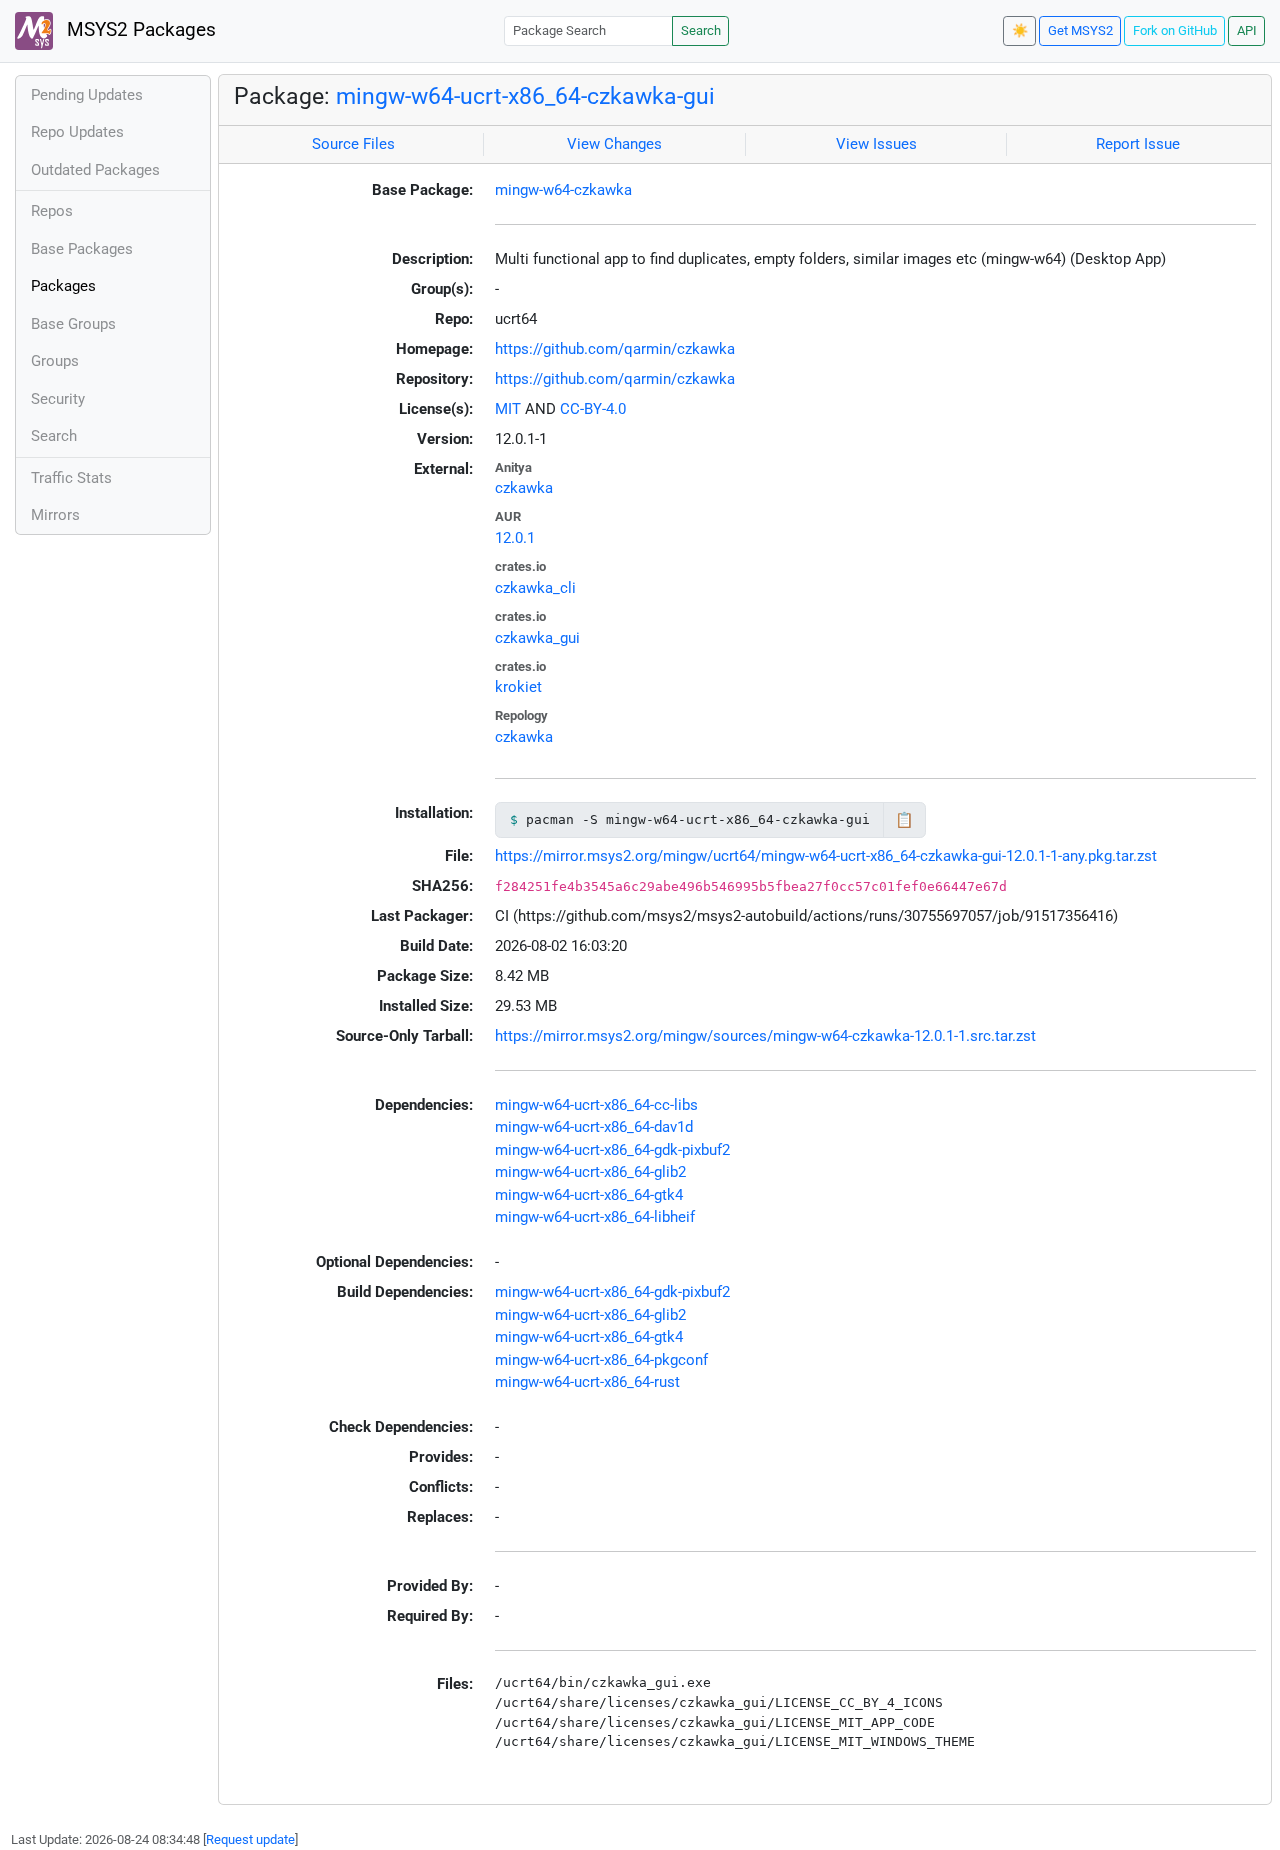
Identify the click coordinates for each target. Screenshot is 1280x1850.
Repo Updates (77, 132)
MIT (508, 409)
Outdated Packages (95, 170)
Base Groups (73, 324)
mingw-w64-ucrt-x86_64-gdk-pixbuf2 (612, 1150)
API (1247, 30)
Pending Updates (87, 95)
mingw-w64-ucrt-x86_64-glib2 (590, 1172)
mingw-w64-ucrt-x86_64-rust (587, 1382)
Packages (63, 286)
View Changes (614, 144)
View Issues (876, 144)
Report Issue (1138, 144)
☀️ (1020, 30)
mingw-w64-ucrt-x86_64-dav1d (594, 1127)
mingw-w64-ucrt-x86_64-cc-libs (596, 1105)
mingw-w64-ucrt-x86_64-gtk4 (589, 1195)
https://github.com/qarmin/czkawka (615, 349)
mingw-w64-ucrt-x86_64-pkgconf (601, 1360)
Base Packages (82, 249)
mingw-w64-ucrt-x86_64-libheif (595, 1217)
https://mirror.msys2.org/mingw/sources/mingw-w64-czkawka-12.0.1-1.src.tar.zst (765, 1036)
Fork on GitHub (1175, 30)
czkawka (524, 488)
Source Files (353, 144)
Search (701, 30)
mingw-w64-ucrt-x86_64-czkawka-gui (525, 96)
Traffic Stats (71, 478)
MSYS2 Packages (139, 30)
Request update (250, 1839)
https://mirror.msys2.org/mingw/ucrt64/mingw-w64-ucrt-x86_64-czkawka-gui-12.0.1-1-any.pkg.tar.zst (826, 856)
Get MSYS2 (1080, 30)
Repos (52, 211)
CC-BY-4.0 (593, 409)
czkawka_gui (537, 638)
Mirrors (55, 515)
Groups (55, 361)
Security (58, 399)
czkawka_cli (535, 588)
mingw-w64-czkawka (563, 190)
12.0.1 (515, 538)
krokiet (518, 687)
